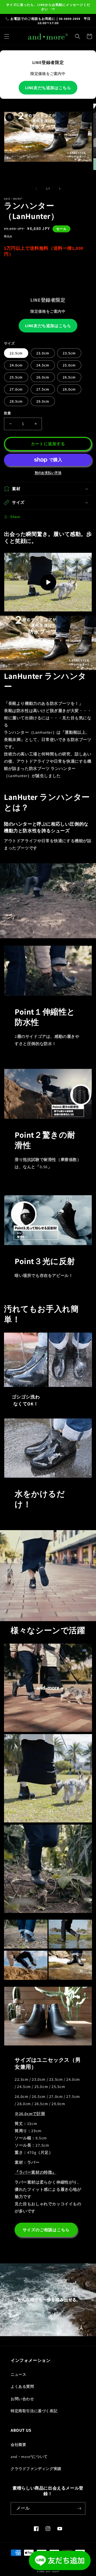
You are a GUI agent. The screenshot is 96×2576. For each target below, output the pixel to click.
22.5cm (16, 353)
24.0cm (16, 365)
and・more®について (29, 2457)
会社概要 (18, 2445)
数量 (8, 413)
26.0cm (43, 377)
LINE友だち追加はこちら (48, 88)
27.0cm (16, 389)
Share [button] (15, 517)
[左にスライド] (36, 189)
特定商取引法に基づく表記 (34, 2411)
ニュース (18, 2374)
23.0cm (43, 353)
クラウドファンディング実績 (36, 2469)
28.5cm (16, 401)
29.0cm (43, 401)
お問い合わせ (22, 2399)
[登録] (79, 2508)
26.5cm (69, 377)
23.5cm (69, 353)
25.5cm (16, 377)
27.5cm (43, 389)
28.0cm (69, 389)
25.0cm (69, 365)
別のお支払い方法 (48, 473)
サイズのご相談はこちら (46, 2230)
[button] (7, 36)
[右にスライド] (60, 189)
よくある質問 (22, 2386)
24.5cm (43, 365)
